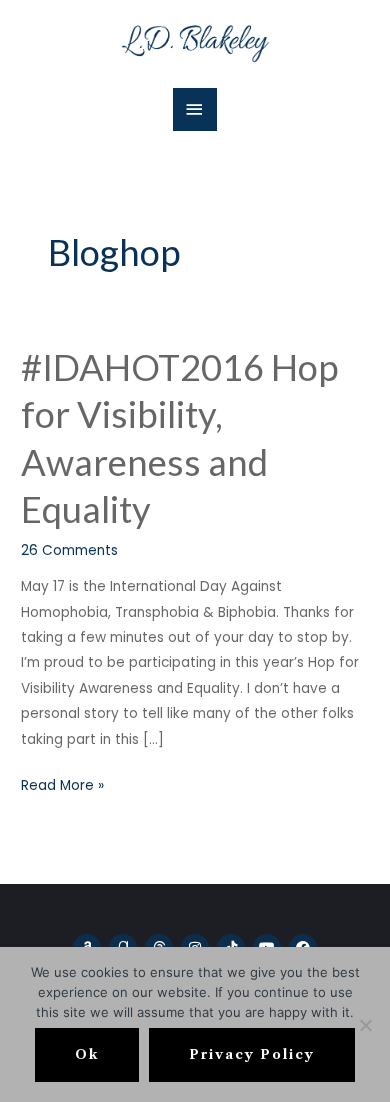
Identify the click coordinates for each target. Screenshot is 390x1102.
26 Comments (69, 550)
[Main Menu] (195, 109)
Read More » (62, 784)
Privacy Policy (252, 1054)
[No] (365, 1025)
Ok (87, 1054)
